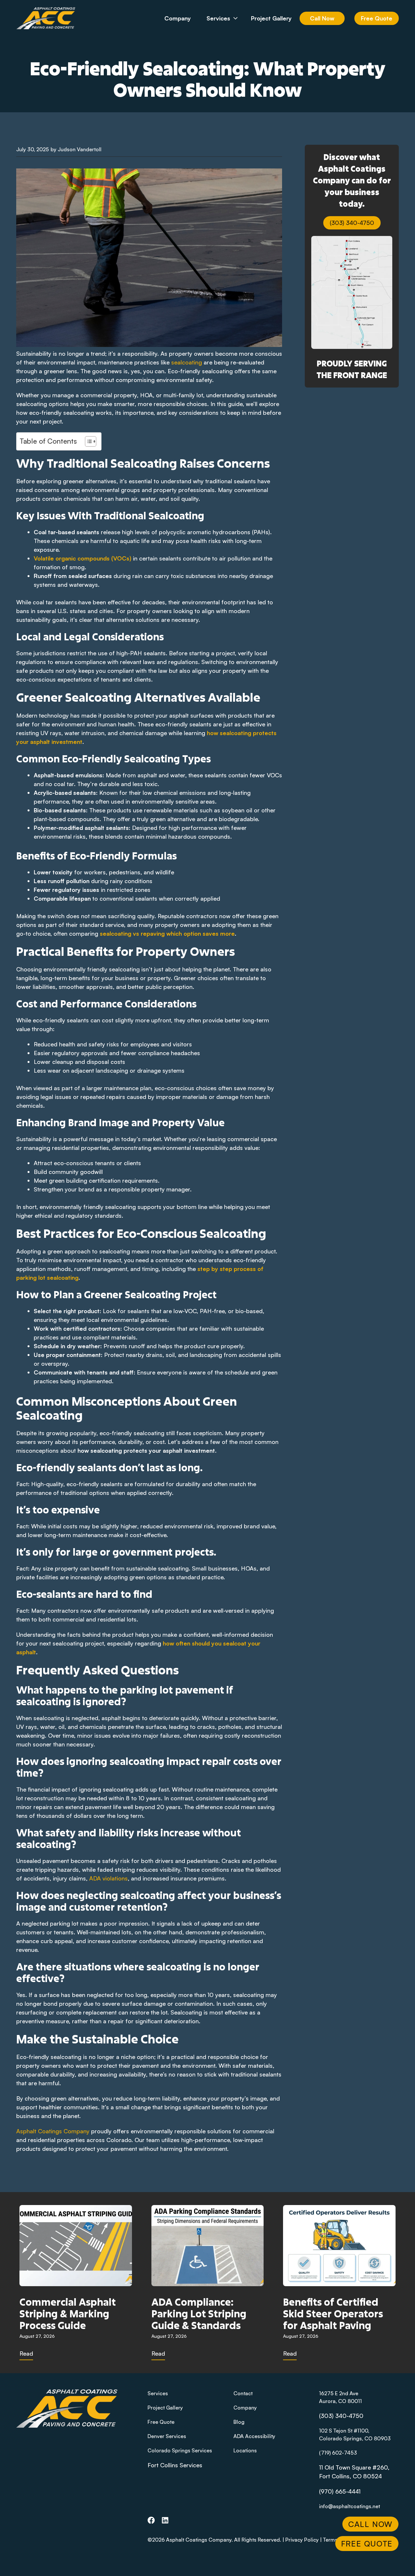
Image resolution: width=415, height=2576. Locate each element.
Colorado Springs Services (180, 2450)
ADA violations (108, 1878)
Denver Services (167, 2436)
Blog (239, 2422)
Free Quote (377, 18)
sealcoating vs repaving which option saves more (167, 933)
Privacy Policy (302, 2540)
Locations (245, 2450)
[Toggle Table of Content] (87, 441)
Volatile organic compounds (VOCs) (83, 558)
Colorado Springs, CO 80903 (355, 2438)
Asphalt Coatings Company (53, 2131)
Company (178, 18)
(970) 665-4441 (340, 2491)
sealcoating (187, 362)
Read (26, 2353)
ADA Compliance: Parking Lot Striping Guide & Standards (199, 2313)
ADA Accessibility (254, 2436)
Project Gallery (271, 18)
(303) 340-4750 (352, 223)
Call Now (322, 18)
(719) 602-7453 (338, 2453)
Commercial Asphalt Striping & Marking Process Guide (68, 2313)
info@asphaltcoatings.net (350, 2506)
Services (218, 18)
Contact (243, 2393)
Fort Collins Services (175, 2465)
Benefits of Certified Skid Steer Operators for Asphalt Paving (333, 2313)
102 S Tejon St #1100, (344, 2431)
